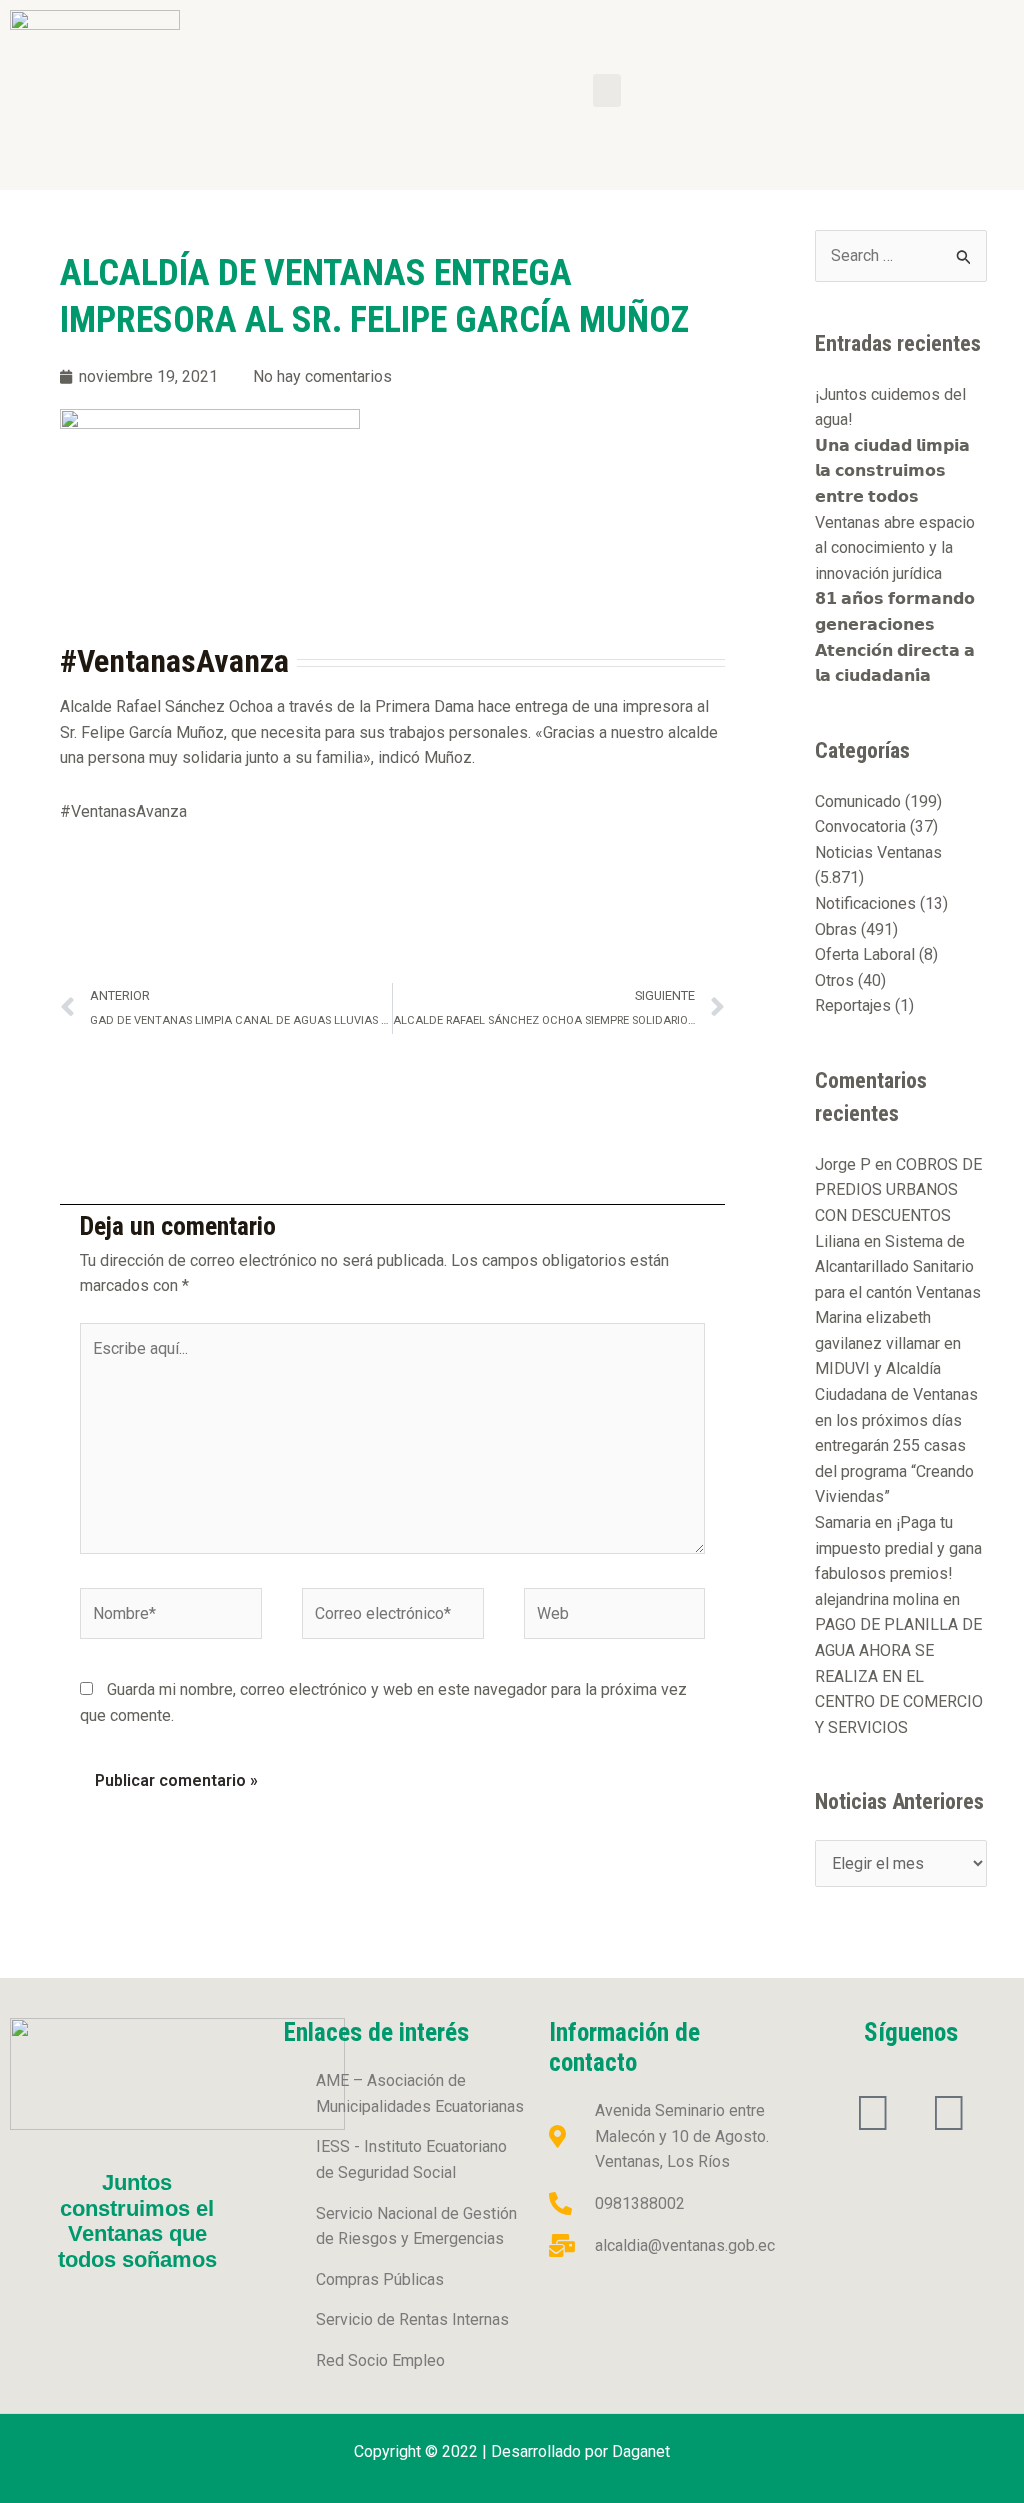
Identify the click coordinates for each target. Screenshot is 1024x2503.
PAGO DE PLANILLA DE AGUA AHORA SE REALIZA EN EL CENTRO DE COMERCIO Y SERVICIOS (899, 1675)
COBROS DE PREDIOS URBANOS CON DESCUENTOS (898, 1190)
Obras (836, 929)
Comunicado (858, 801)
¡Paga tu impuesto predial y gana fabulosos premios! (898, 1548)
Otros (834, 980)
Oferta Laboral (865, 954)
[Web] (615, 1617)
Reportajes (853, 1005)
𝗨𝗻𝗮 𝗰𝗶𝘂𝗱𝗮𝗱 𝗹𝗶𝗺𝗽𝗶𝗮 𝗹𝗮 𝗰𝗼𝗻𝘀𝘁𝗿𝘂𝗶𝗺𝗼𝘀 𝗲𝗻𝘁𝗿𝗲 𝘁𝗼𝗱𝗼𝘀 (892, 471)
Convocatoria (860, 826)
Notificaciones (865, 903)
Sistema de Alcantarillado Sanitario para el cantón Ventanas (898, 1267)
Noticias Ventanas (878, 852)
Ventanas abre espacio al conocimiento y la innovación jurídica (895, 548)
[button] (607, 90)
